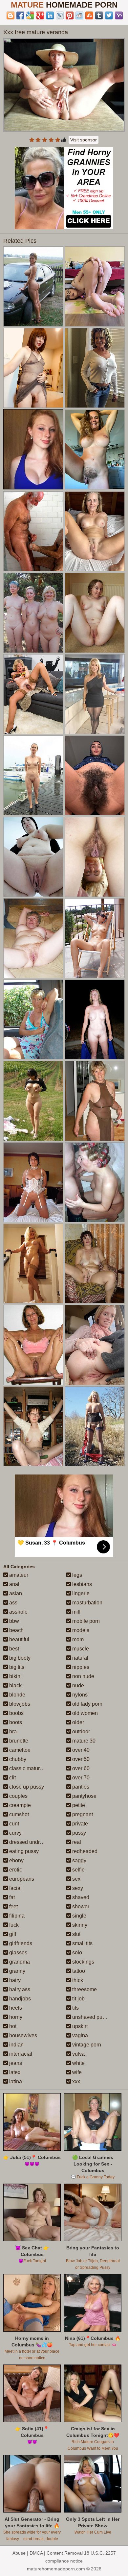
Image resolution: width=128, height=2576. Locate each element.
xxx (75, 2081)
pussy (78, 1833)
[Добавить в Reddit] (79, 15)
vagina (79, 2035)
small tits (82, 1943)
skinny (79, 1925)
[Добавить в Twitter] (109, 15)
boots (15, 1722)
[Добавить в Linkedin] (50, 15)
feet (13, 1907)
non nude (83, 1676)
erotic (15, 1870)
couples (18, 1796)
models (80, 1630)
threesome (84, 1989)
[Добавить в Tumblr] (99, 15)
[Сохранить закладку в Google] (30, 15)
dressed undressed (31, 1842)
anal (14, 1584)
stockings (83, 1962)
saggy (79, 1860)
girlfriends (20, 1943)
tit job (78, 1999)
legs (76, 1575)
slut (76, 1934)
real (76, 1842)
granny (17, 1971)
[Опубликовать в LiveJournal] (60, 15)
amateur (18, 1575)
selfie (78, 1870)
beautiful (19, 1639)
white (78, 2063)
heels (15, 2008)
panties (80, 1787)
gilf (12, 1934)
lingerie (80, 1593)
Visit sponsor (84, 140)
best (13, 1649)
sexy (77, 1888)
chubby (17, 1759)
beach (16, 1630)
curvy (15, 1833)
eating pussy (23, 1851)
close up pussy (26, 1787)
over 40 (80, 1750)
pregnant (82, 1814)
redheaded (84, 1851)
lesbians (81, 1584)
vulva (78, 2054)
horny (15, 2017)
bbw (13, 1621)
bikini (15, 1676)
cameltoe (19, 1750)
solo (76, 1953)
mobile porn (85, 1621)
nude (77, 1685)
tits (75, 2008)
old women (84, 1713)
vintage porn (86, 2045)
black (15, 1685)
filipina (16, 1916)
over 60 (80, 1768)
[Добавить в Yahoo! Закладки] (119, 15)
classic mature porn (31, 1768)
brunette (18, 1741)
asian (15, 1593)
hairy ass (19, 1989)
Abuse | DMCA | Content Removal (48, 2553)
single (79, 1916)
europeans (21, 1879)
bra (12, 1732)
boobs (16, 1713)
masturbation (87, 1603)
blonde (17, 1695)
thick (77, 1980)
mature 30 (83, 1741)
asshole (18, 1612)
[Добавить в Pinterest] (70, 15)
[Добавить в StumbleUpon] (89, 15)
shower (80, 1907)
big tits (16, 1667)
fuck (13, 1925)
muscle (80, 1649)
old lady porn (87, 1704)
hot (12, 2026)
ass (13, 1603)
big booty (19, 1658)
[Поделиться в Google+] (40, 15)
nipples (80, 1667)
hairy (14, 1980)
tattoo (78, 1971)
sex (76, 1879)
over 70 (80, 1778)
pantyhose (84, 1796)
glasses (18, 1953)
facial (15, 1888)
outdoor (80, 1732)
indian (16, 2045)
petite (78, 1805)
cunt (13, 1824)
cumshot (18, 1814)
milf (76, 1612)
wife (76, 2072)
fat (11, 1897)
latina (15, 2081)
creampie (19, 1805)
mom (77, 1639)
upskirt (79, 2026)
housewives (22, 2035)
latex (14, 2072)
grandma (19, 1962)
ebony (16, 1860)
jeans (15, 2063)
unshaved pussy (91, 2017)
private (79, 1824)
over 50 (80, 1759)
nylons (79, 1695)
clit (12, 1778)
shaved (80, 1897)
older (77, 1722)
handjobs (19, 1999)
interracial (20, 2054)
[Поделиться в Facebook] (20, 15)
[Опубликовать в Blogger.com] (11, 15)
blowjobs (19, 1704)
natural (80, 1658)
